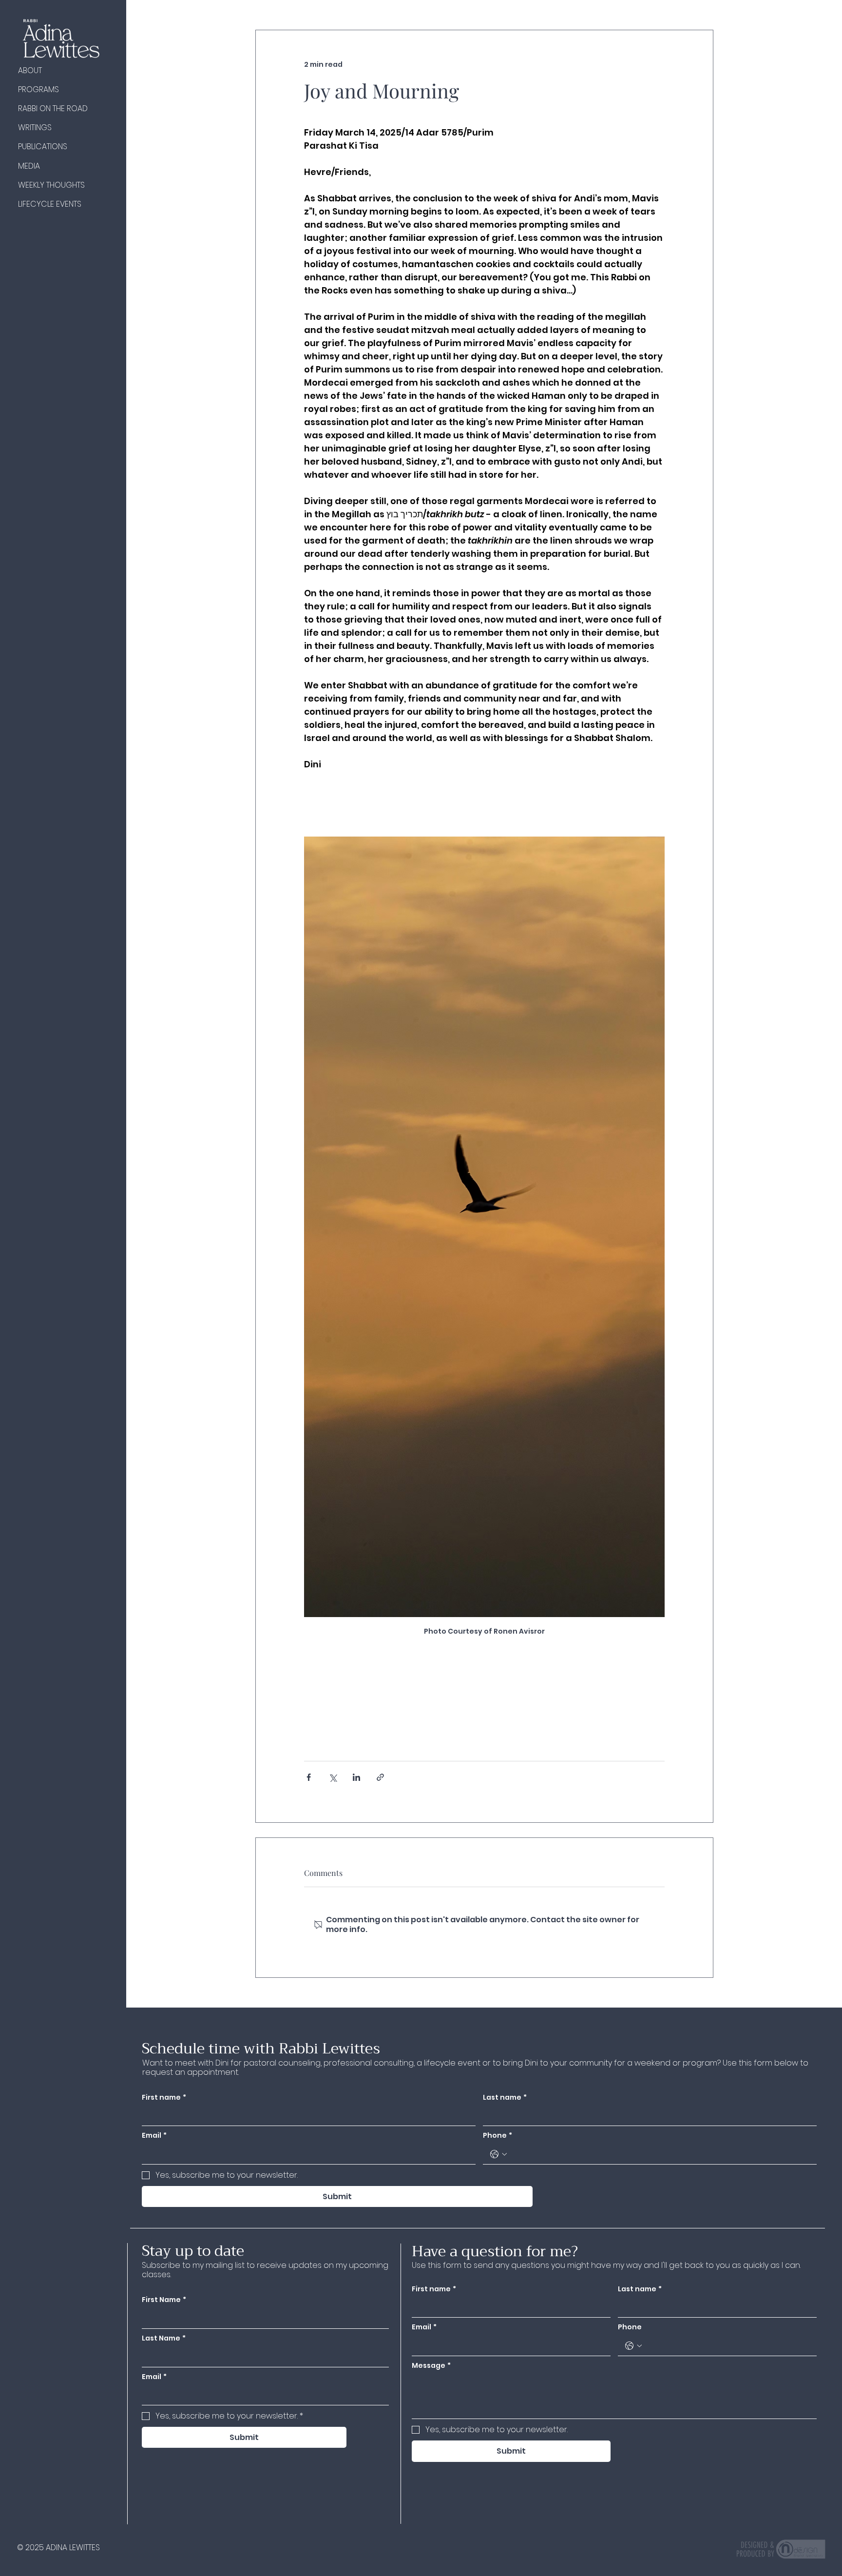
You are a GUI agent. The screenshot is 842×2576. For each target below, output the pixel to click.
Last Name (164, 2338)
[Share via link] (380, 1777)
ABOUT (30, 70)
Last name (640, 2289)
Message (431, 2366)
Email (424, 2327)
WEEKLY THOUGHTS (51, 185)
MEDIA (29, 166)
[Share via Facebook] (309, 1777)
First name (434, 2289)
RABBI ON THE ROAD (53, 108)
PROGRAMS (38, 89)
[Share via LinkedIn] (356, 1777)
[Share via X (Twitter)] (333, 1777)
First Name (164, 2300)
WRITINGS (35, 127)
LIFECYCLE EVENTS (50, 204)
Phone (630, 2327)
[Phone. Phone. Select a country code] (633, 2346)
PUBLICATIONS (43, 146)
